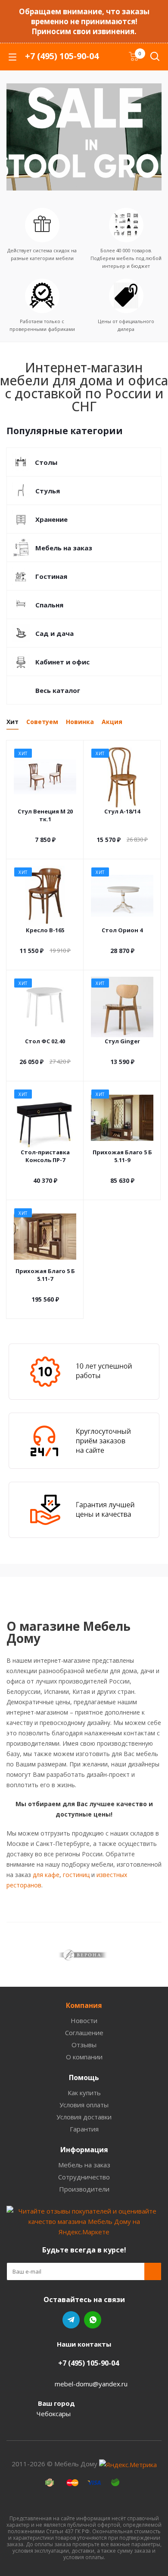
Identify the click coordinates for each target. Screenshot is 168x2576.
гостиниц (76, 1875)
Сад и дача (54, 633)
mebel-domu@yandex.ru (91, 2383)
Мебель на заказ (64, 548)
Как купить (84, 2093)
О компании (84, 2057)
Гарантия (84, 2129)
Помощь (84, 2077)
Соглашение (84, 2033)
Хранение (51, 519)
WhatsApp (93, 2320)
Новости (84, 2020)
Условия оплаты (84, 2105)
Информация (84, 2150)
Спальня (49, 605)
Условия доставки (84, 2117)
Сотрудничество (84, 2177)
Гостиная (51, 576)
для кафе (46, 1875)
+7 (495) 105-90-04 (62, 56)
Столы (46, 462)
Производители (84, 2189)
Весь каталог (58, 690)
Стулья (48, 491)
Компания (84, 2005)
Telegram (71, 2320)
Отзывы (84, 2045)
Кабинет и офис (62, 662)
